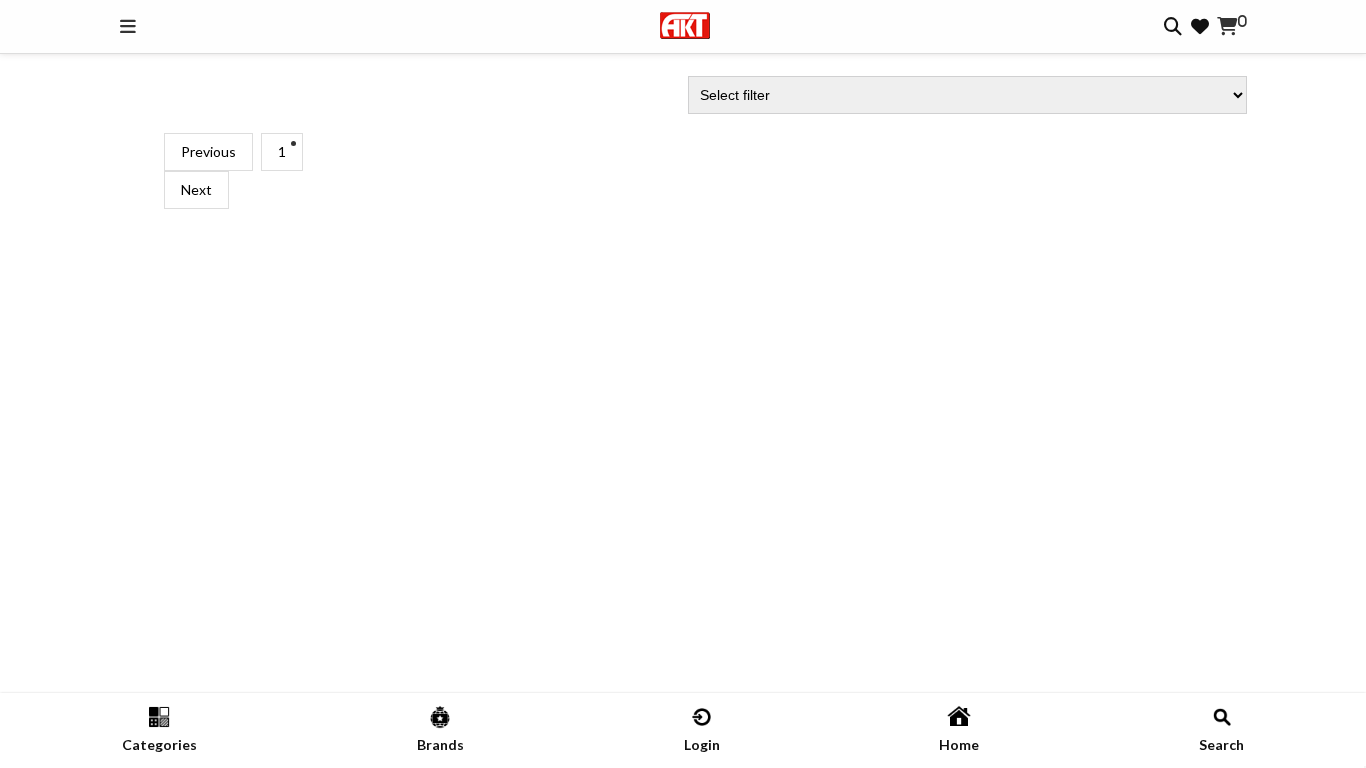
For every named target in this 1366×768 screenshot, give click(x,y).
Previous (208, 151)
